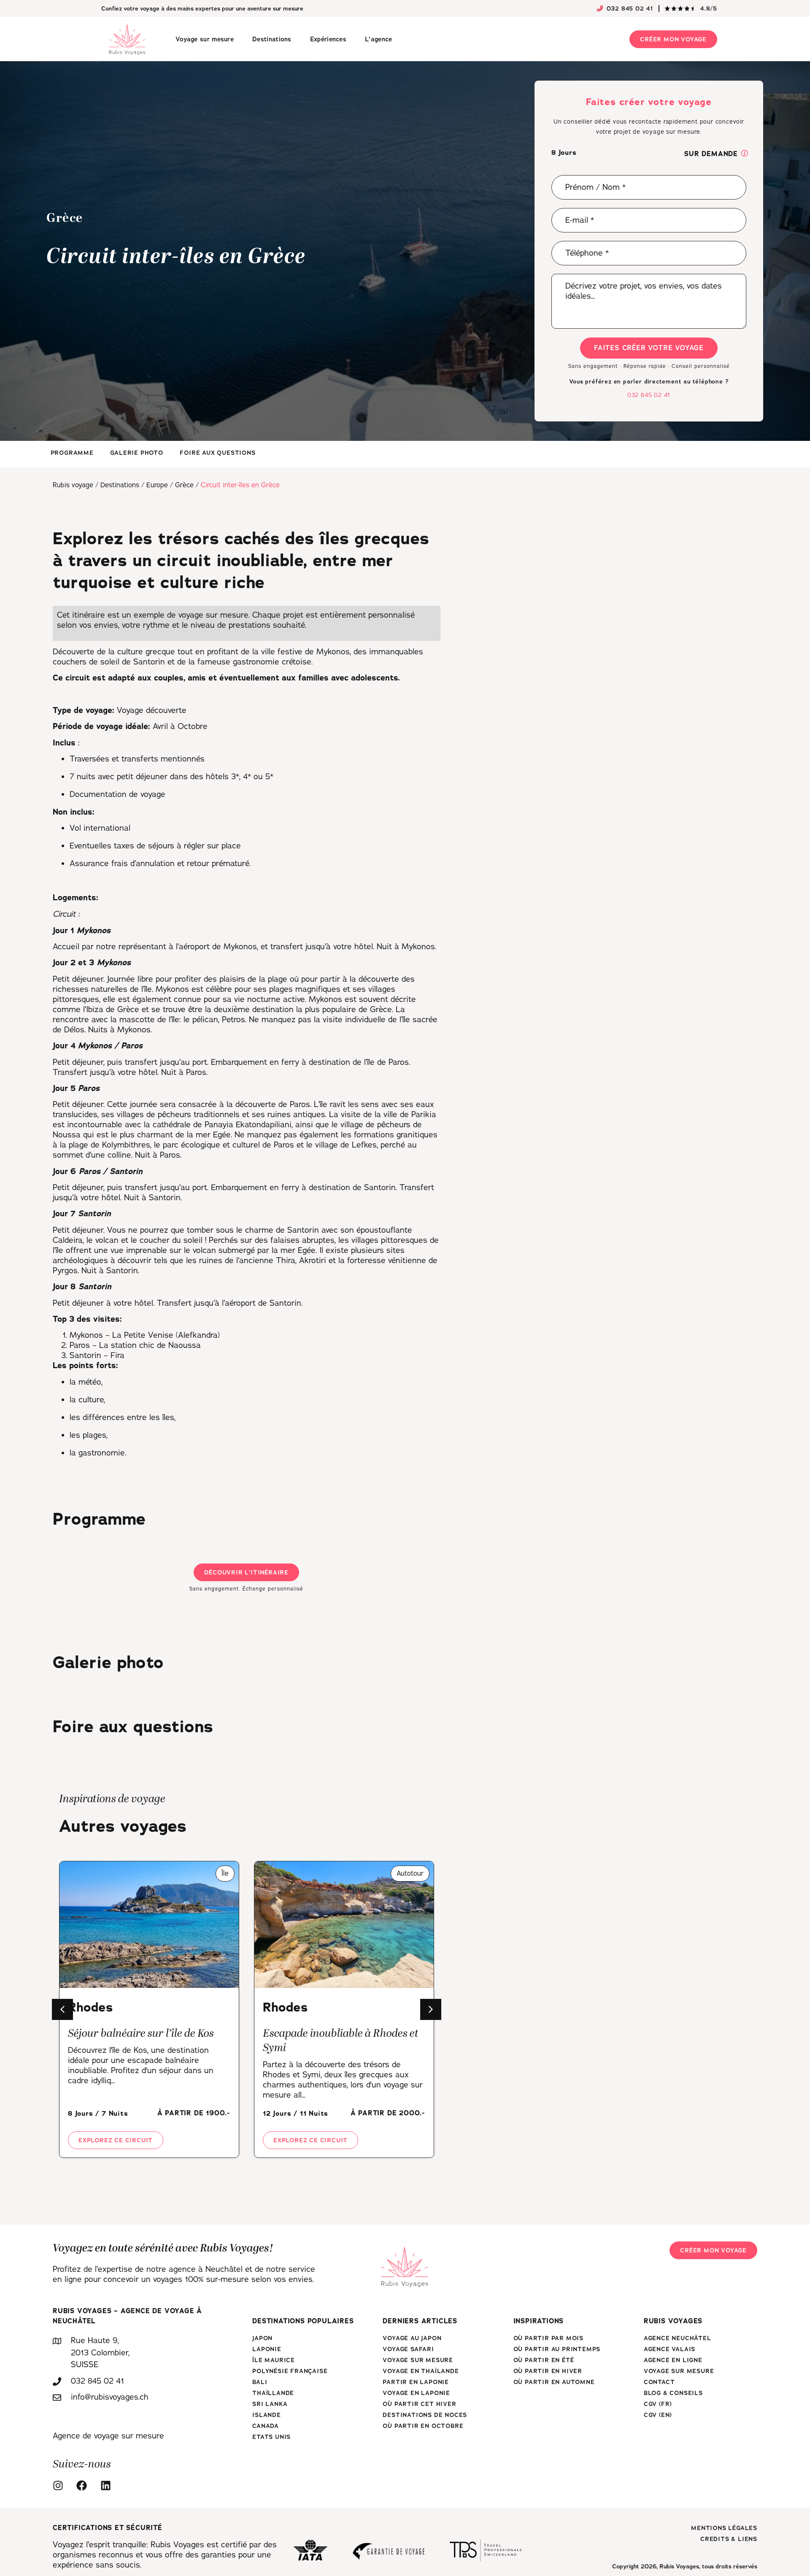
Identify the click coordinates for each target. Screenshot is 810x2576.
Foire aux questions (217, 453)
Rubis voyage (73, 485)
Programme (72, 453)
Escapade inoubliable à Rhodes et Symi (341, 2041)
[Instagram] (60, 2486)
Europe (157, 485)
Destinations (272, 39)
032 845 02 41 (649, 395)
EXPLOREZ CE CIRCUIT (116, 2140)
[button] (745, 154)
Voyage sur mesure (205, 39)
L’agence (378, 39)
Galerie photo (136, 453)
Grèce (184, 485)
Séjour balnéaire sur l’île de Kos (141, 2034)
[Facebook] (84, 2486)
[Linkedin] (108, 2486)
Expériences (328, 39)
